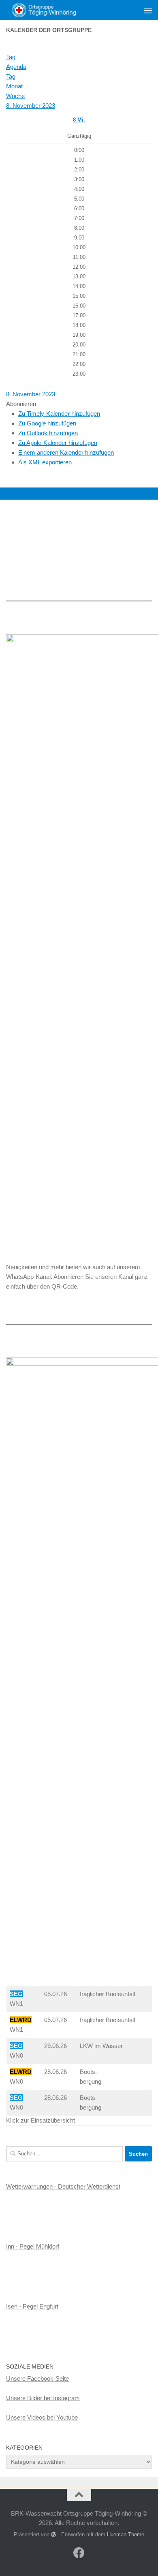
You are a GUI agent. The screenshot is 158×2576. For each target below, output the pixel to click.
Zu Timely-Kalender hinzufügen (59, 414)
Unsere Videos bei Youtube (42, 2417)
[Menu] (148, 10)
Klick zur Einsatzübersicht (41, 2120)
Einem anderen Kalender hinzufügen (66, 452)
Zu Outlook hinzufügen (48, 433)
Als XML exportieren (45, 462)
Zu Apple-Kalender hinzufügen (58, 443)
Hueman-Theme (126, 2534)
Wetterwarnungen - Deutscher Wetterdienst (63, 2186)
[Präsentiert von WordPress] (54, 2534)
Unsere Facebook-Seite (37, 2378)
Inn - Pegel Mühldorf (33, 2246)
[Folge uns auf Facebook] (79, 2553)
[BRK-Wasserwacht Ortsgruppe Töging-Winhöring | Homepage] (54, 10)
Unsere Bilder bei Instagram (43, 2398)
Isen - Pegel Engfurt (32, 2306)
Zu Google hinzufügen (47, 423)
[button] (21, 404)
